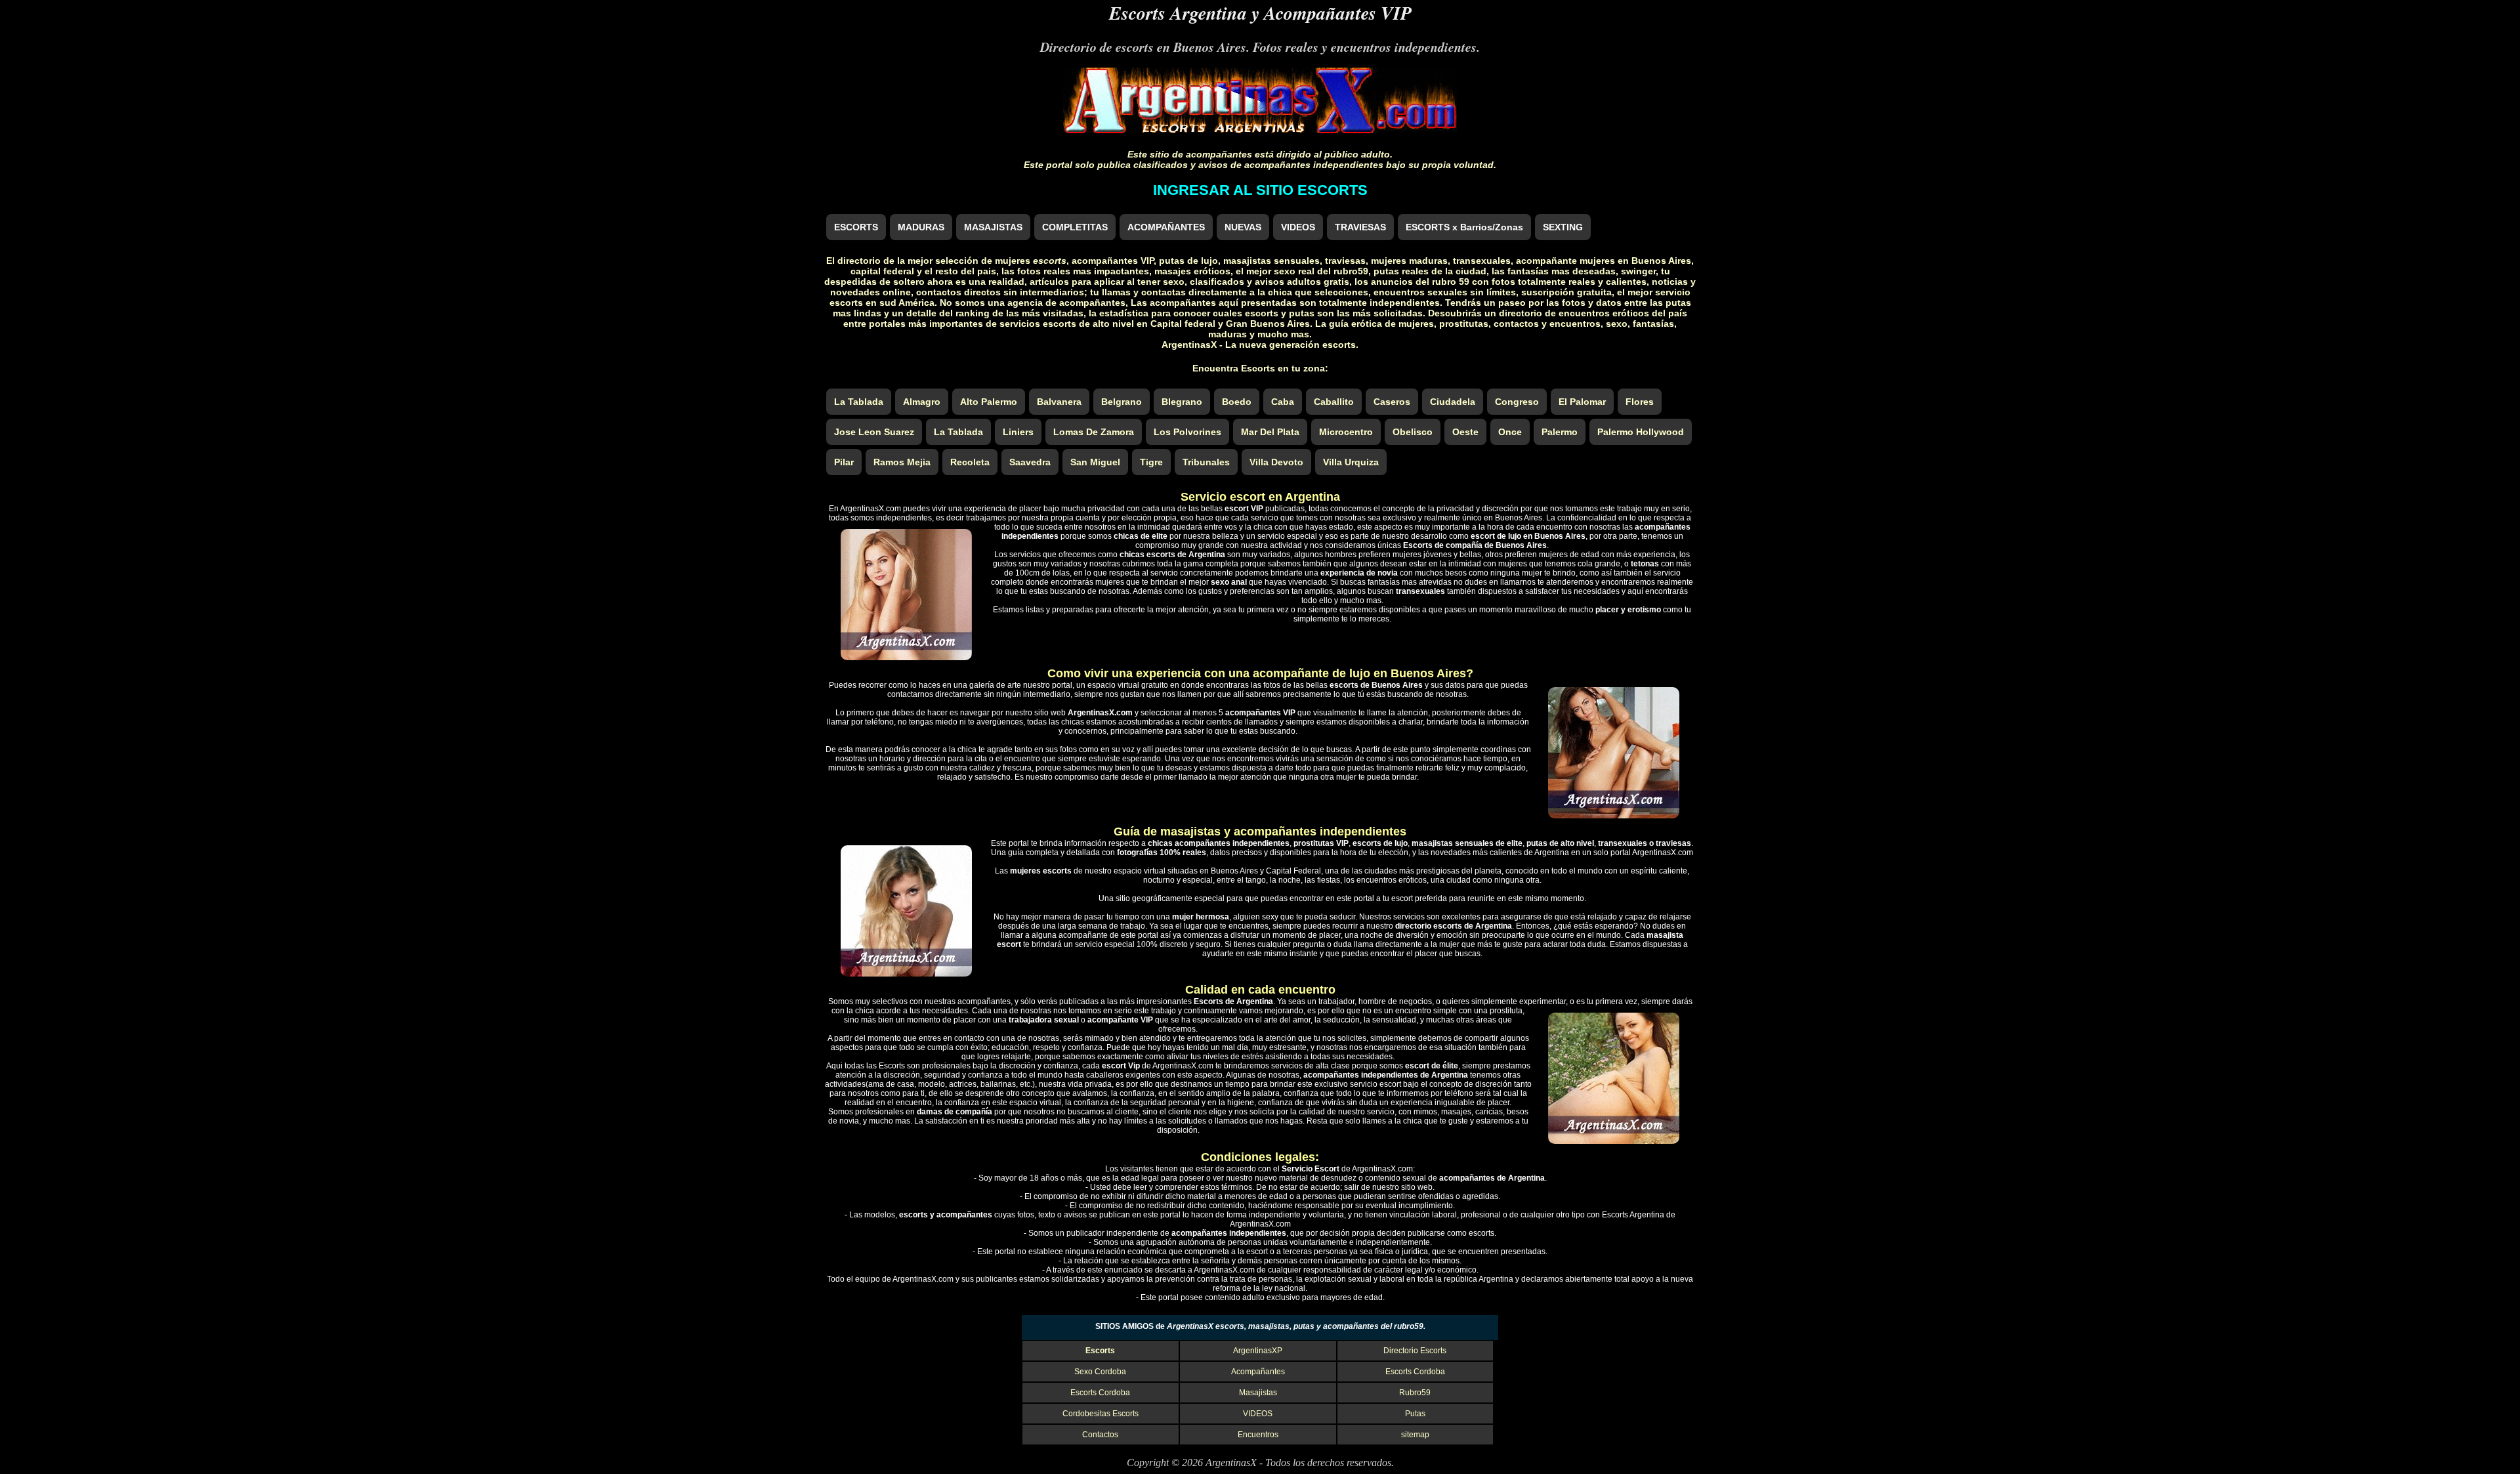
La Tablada (859, 402)
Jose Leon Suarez (874, 432)
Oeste (1465, 432)
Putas (1415, 1414)
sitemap (1415, 1435)
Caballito (1334, 402)
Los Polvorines (1187, 432)
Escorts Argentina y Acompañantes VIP (1260, 13)
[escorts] (1260, 130)
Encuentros (1258, 1435)
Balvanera (1059, 402)
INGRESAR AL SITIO (1260, 190)
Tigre (1151, 462)
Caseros (1392, 402)
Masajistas (1258, 1393)
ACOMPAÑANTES (1166, 227)
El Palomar (1582, 402)
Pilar (844, 462)
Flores (1640, 402)
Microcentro (1346, 432)
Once (1510, 432)
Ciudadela (1453, 402)
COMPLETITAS (1075, 227)
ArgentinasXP (1258, 1351)
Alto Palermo (989, 402)
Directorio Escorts (1415, 1351)
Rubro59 (1415, 1393)
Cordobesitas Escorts (1101, 1414)
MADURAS (921, 227)
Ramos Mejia (902, 462)
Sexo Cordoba (1100, 1372)
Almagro (922, 402)
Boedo (1237, 402)
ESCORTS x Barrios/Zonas (1464, 227)
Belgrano (1122, 402)
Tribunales (1206, 462)
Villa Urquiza (1351, 462)
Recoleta (970, 462)
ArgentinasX (1231, 1463)
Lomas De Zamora (1094, 432)
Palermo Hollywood (1641, 432)
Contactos (1100, 1435)
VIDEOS (1298, 227)
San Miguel (1095, 462)
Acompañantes (1258, 1372)
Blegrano (1182, 402)
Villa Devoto (1276, 462)
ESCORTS (856, 227)
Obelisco (1413, 432)
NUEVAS (1243, 227)
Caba (1283, 402)
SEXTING (1563, 227)
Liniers (1018, 432)
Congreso (1517, 402)
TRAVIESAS (1360, 227)
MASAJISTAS (993, 227)
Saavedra (1030, 462)
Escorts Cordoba (1415, 1372)
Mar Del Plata (1270, 432)
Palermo (1560, 432)
